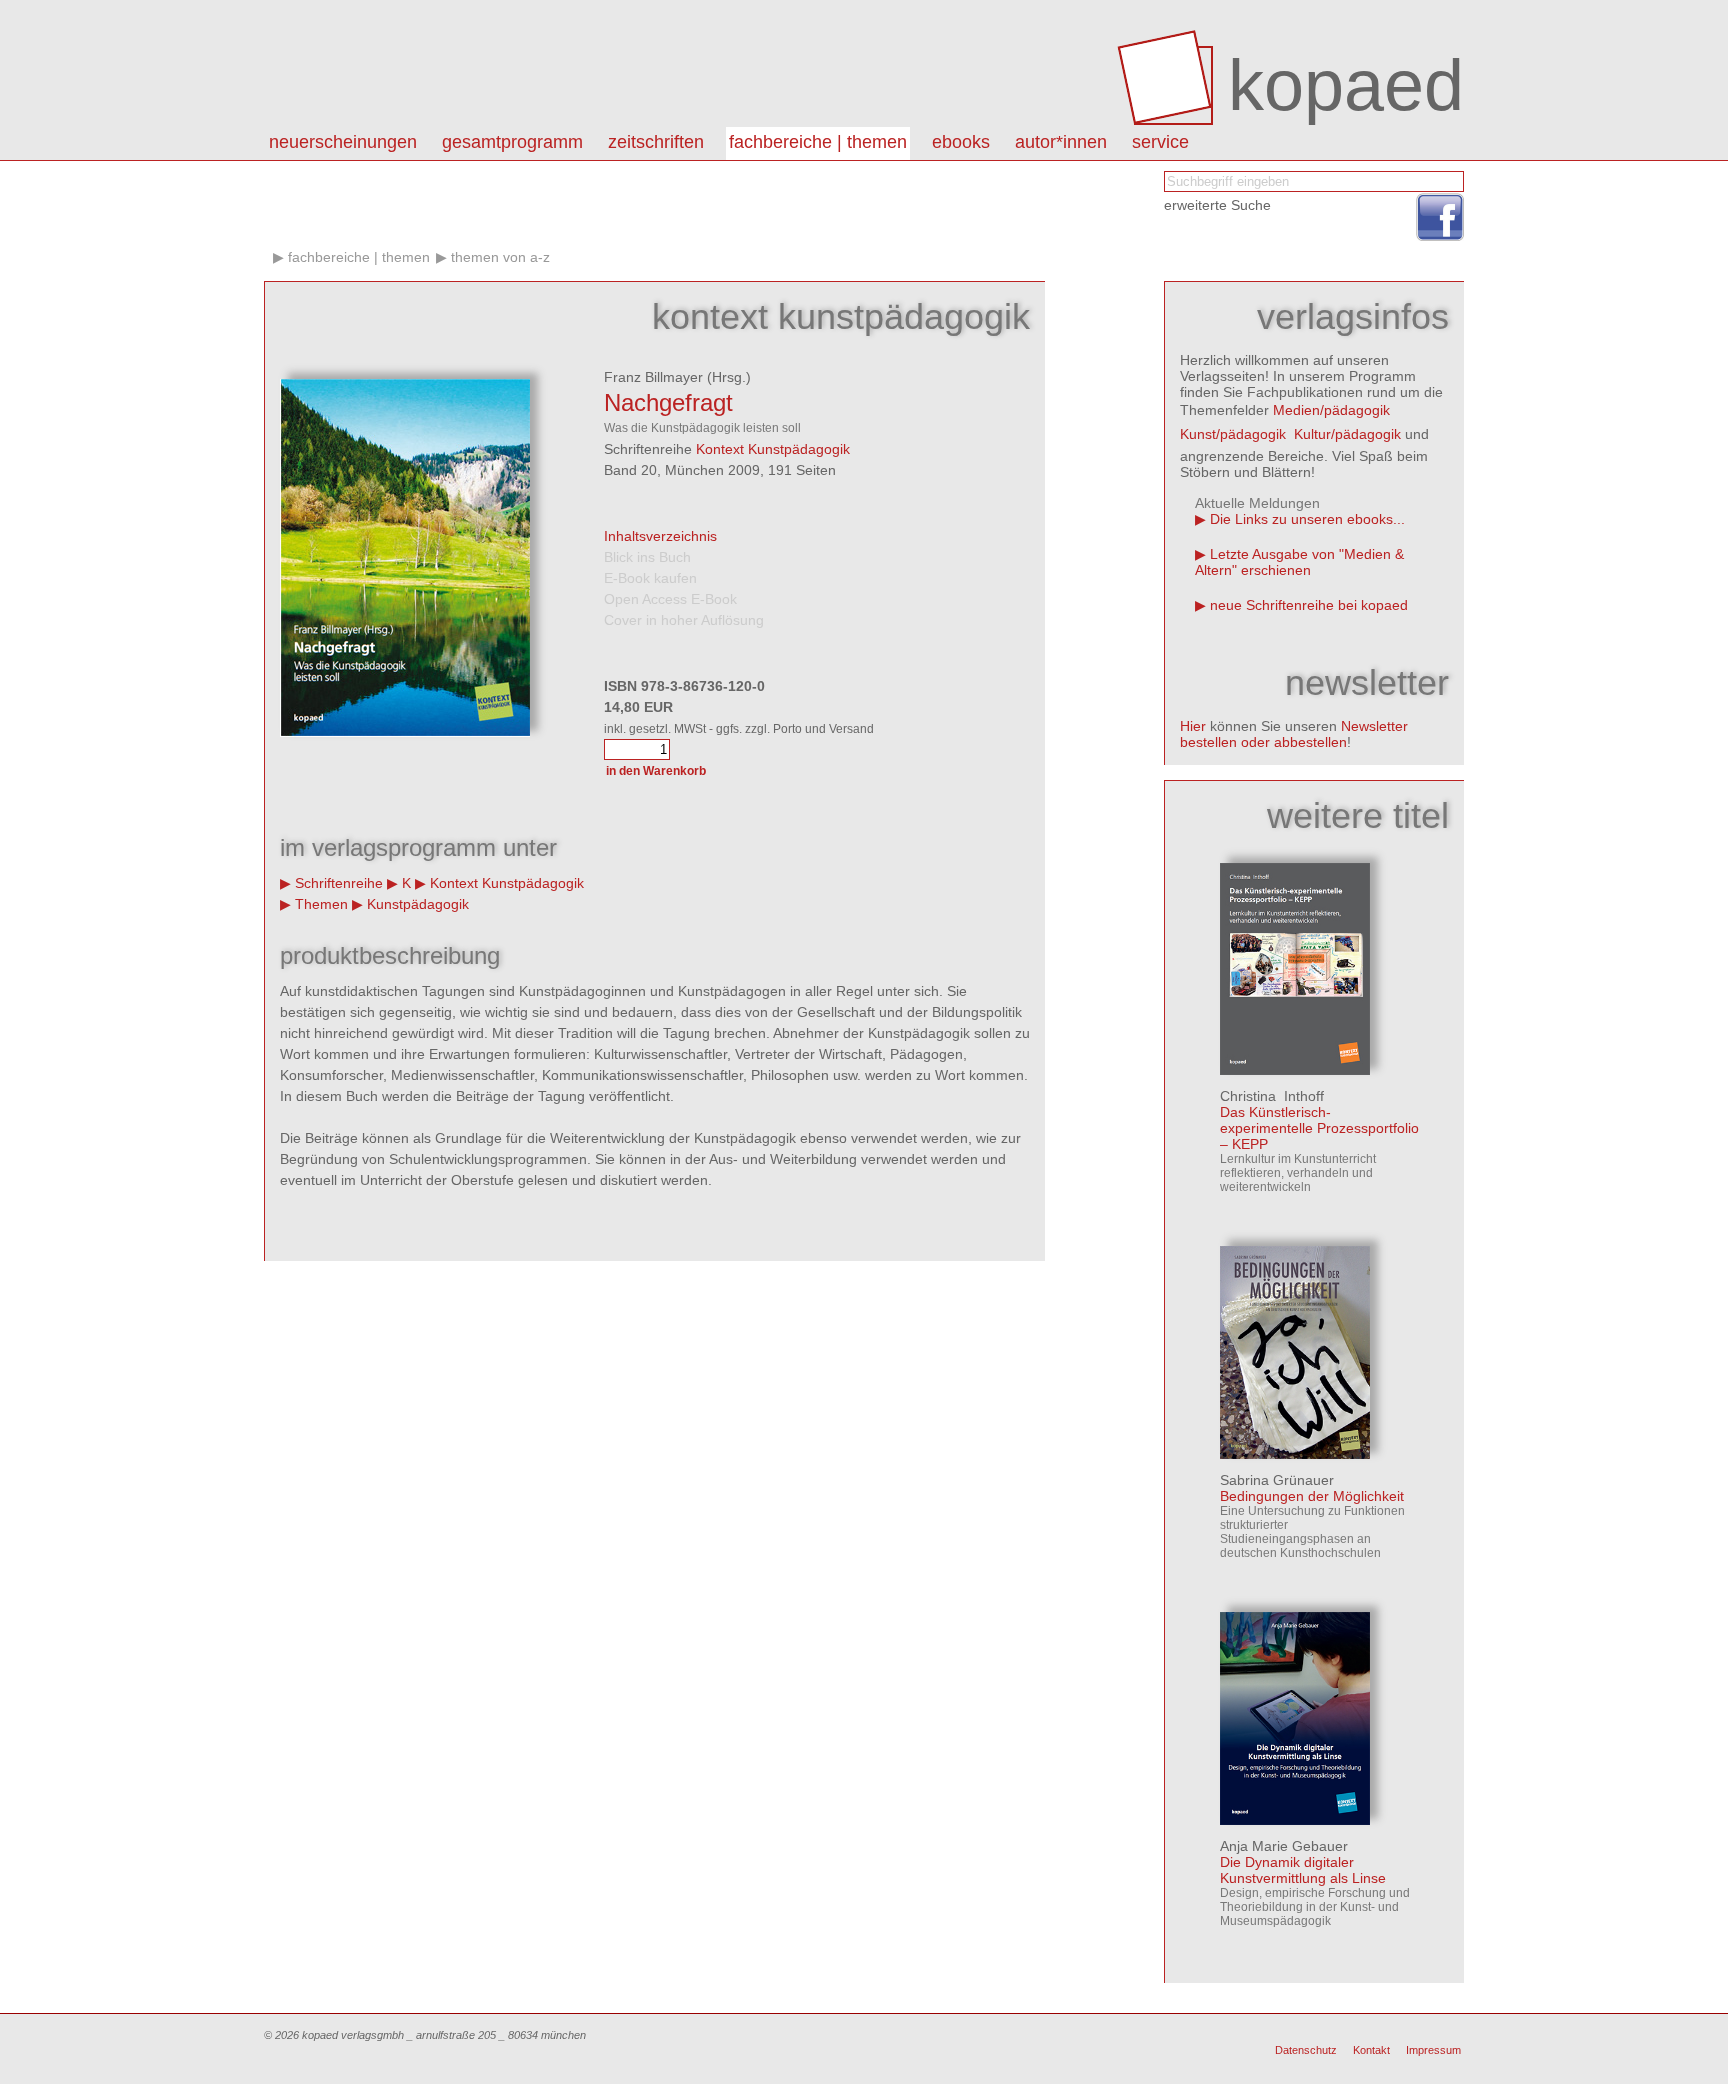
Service (1160, 142)
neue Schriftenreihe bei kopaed (1309, 605)
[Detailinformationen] (1295, 1070)
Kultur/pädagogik (1347, 434)
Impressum (1433, 2050)
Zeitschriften (656, 142)
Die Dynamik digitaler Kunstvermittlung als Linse (1303, 1870)
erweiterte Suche (1217, 205)
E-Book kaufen (650, 578)
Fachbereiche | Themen (818, 142)
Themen (321, 904)
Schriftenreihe (339, 883)
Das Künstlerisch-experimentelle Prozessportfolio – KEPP (1319, 1128)
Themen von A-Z (500, 257)
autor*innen (1061, 142)
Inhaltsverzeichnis (660, 536)
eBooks (961, 142)
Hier (1193, 726)
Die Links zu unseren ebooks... (1307, 519)
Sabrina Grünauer (1277, 1480)
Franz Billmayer (653, 377)
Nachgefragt (668, 402)
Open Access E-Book (670, 599)
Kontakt (1371, 2050)
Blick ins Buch (647, 557)
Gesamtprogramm (512, 142)
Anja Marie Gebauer (1284, 1846)
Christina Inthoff (1272, 1096)
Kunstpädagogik (418, 904)
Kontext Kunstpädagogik (773, 449)
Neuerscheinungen (343, 142)
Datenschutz (1306, 2050)
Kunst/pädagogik (1233, 434)
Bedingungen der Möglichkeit (1312, 1496)
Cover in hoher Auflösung (684, 620)
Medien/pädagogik (1331, 410)
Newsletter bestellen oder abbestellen (1294, 734)
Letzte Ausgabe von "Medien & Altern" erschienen (1299, 562)
